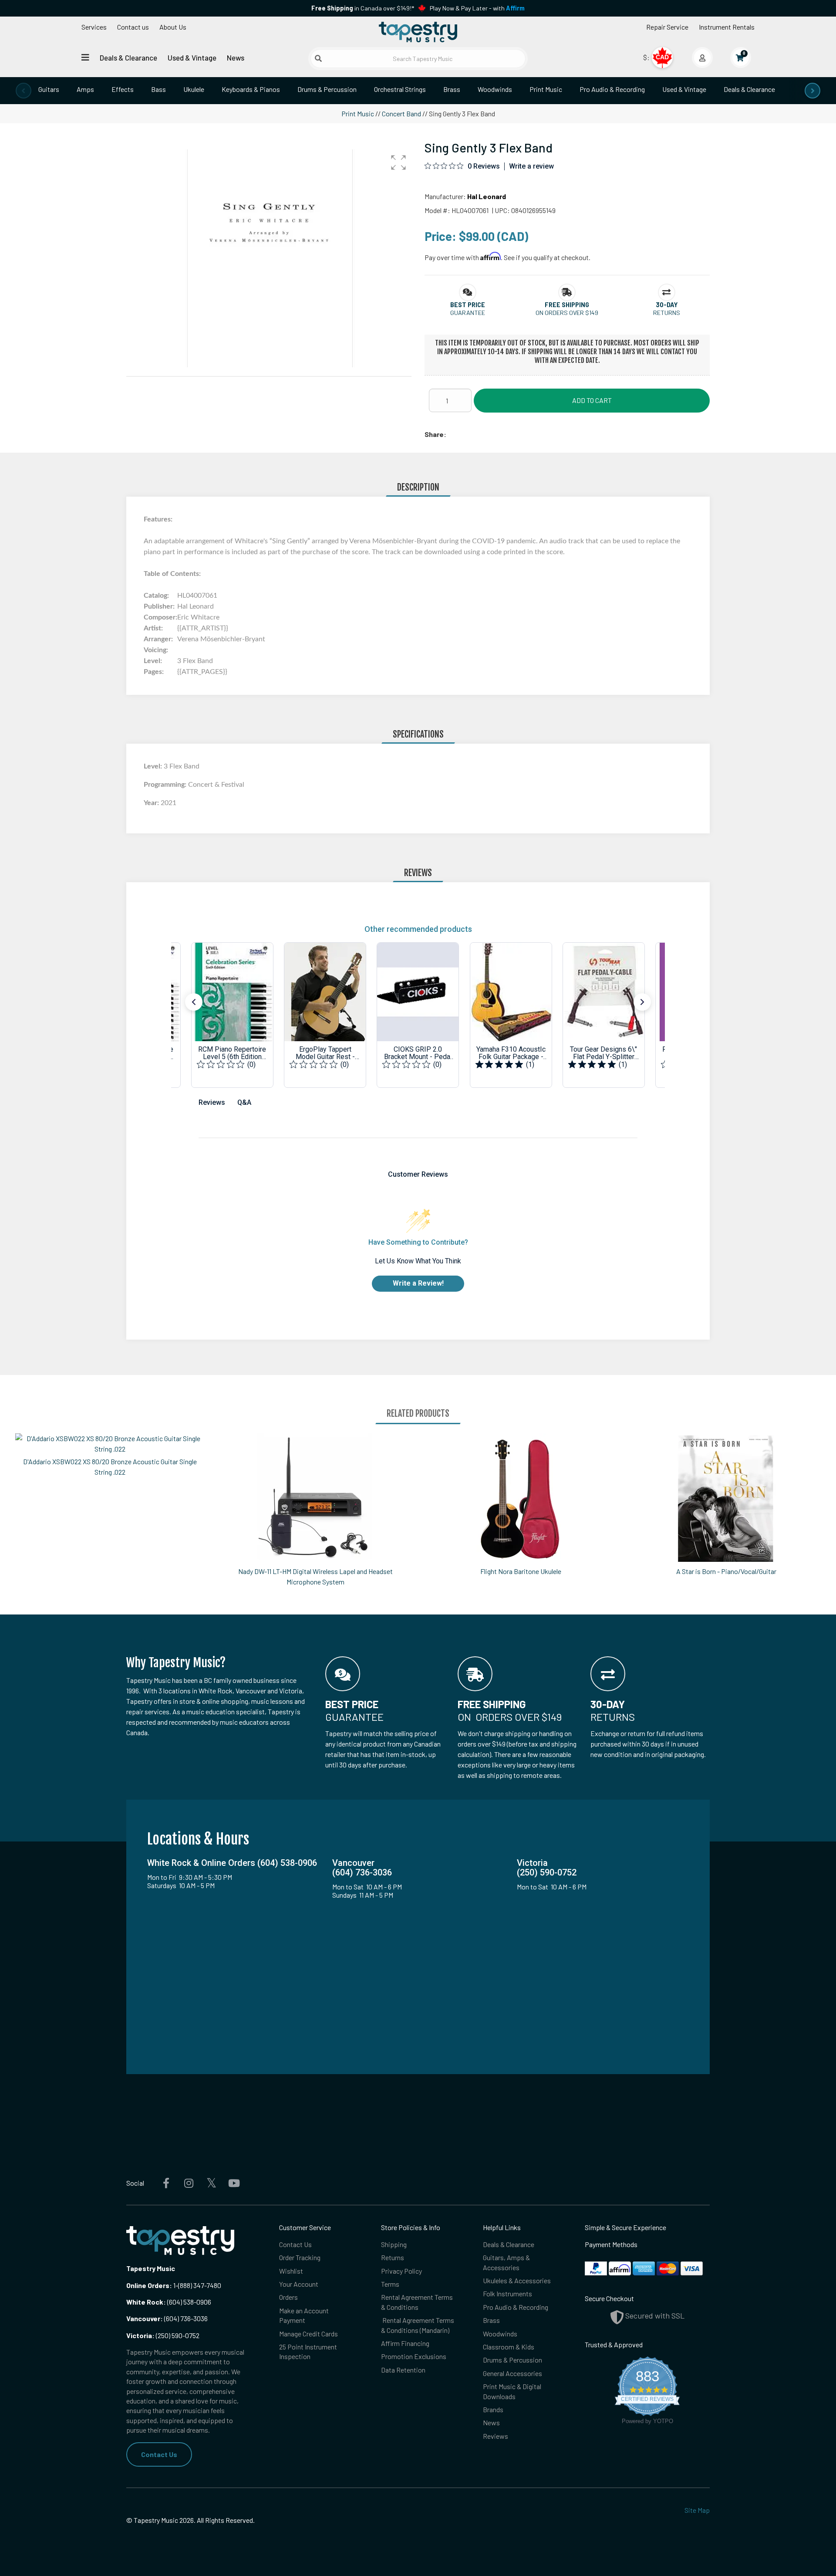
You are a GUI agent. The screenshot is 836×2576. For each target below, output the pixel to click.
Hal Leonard (487, 196)
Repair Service (667, 27)
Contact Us (159, 2454)
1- (175, 2285)
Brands (493, 2409)
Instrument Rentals (727, 27)
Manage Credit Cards (308, 2334)
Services (94, 27)
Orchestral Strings (400, 89)
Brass (452, 89)
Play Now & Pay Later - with (477, 8)
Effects (123, 89)
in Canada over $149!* (363, 8)
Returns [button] (667, 313)
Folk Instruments (507, 2293)
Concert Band (401, 113)
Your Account (299, 2284)
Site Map (697, 2510)
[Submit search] (318, 58)
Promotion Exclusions (414, 2356)
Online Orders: (149, 2285)
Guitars (49, 89)
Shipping (394, 2244)
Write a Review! (418, 1283)
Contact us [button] (133, 27)
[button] (398, 162)
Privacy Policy (401, 2271)
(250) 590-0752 (163, 2335)
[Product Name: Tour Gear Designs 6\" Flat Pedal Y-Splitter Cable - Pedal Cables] (604, 1015)
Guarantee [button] (468, 313)
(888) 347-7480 (200, 2285)
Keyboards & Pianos (251, 89)
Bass (158, 89)
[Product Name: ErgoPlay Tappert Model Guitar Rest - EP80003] (325, 1015)
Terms (390, 2284)
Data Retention (403, 2370)
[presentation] (24, 91)
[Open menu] (85, 57)
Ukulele (194, 89)
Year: (152, 803)
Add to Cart (592, 400)
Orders (288, 2297)
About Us (173, 27)
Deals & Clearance (128, 58)
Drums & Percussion (327, 89)
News (236, 58)
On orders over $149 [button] (567, 313)
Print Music (546, 89)
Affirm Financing (405, 2343)
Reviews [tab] (212, 1102)
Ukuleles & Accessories (517, 2280)
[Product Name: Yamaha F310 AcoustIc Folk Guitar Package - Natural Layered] (511, 1015)
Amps (85, 89)
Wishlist (291, 2271)
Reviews (496, 2436)
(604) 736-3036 (167, 2318)
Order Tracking (300, 2257)
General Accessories (512, 2373)
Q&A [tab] (244, 1102)
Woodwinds (495, 89)
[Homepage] (418, 32)
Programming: (166, 785)
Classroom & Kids (509, 2347)
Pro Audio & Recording (612, 89)
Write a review (531, 166)
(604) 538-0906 (169, 2302)
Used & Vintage (192, 58)
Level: (154, 766)
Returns (393, 2257)
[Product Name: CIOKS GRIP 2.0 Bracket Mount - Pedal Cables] (418, 1015)
